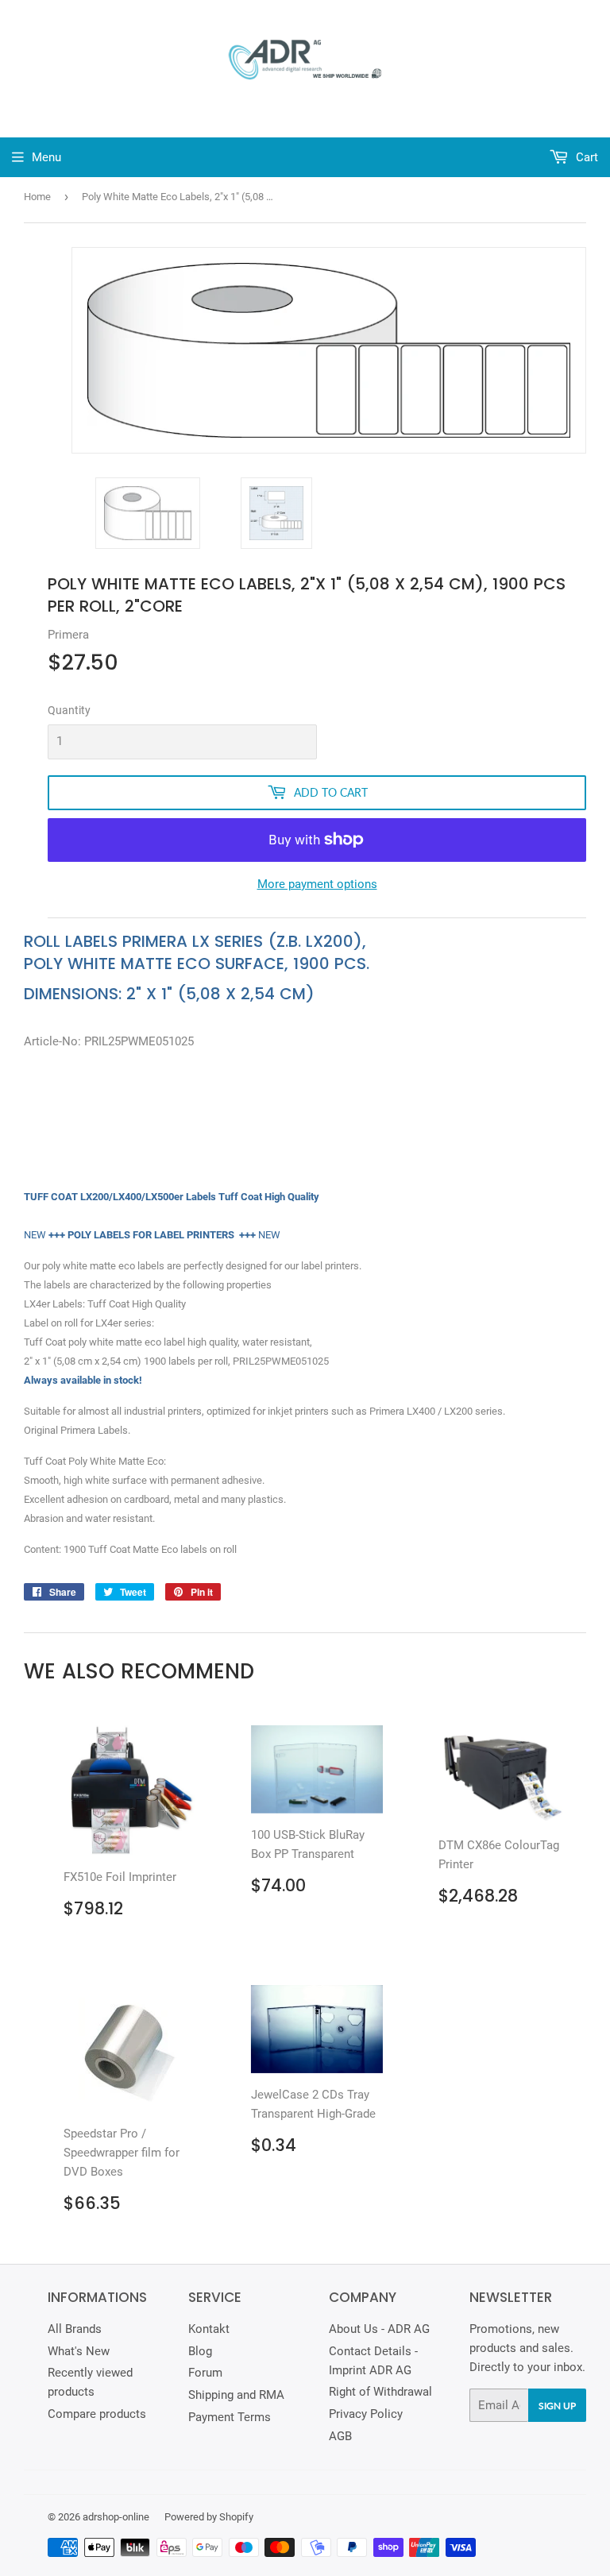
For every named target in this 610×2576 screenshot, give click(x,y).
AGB (340, 2436)
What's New (79, 2351)
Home (37, 197)
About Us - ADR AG (379, 2329)
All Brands (75, 2329)
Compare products (97, 2414)
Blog (200, 2351)
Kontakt (209, 2329)
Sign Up (557, 2406)
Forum (205, 2373)
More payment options (317, 884)
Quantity (69, 710)
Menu (46, 157)
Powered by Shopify (209, 2517)
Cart (585, 157)
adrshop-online (116, 2517)
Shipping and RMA (236, 2395)
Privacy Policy (366, 2414)
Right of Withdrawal (380, 2392)
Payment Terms (230, 2417)
